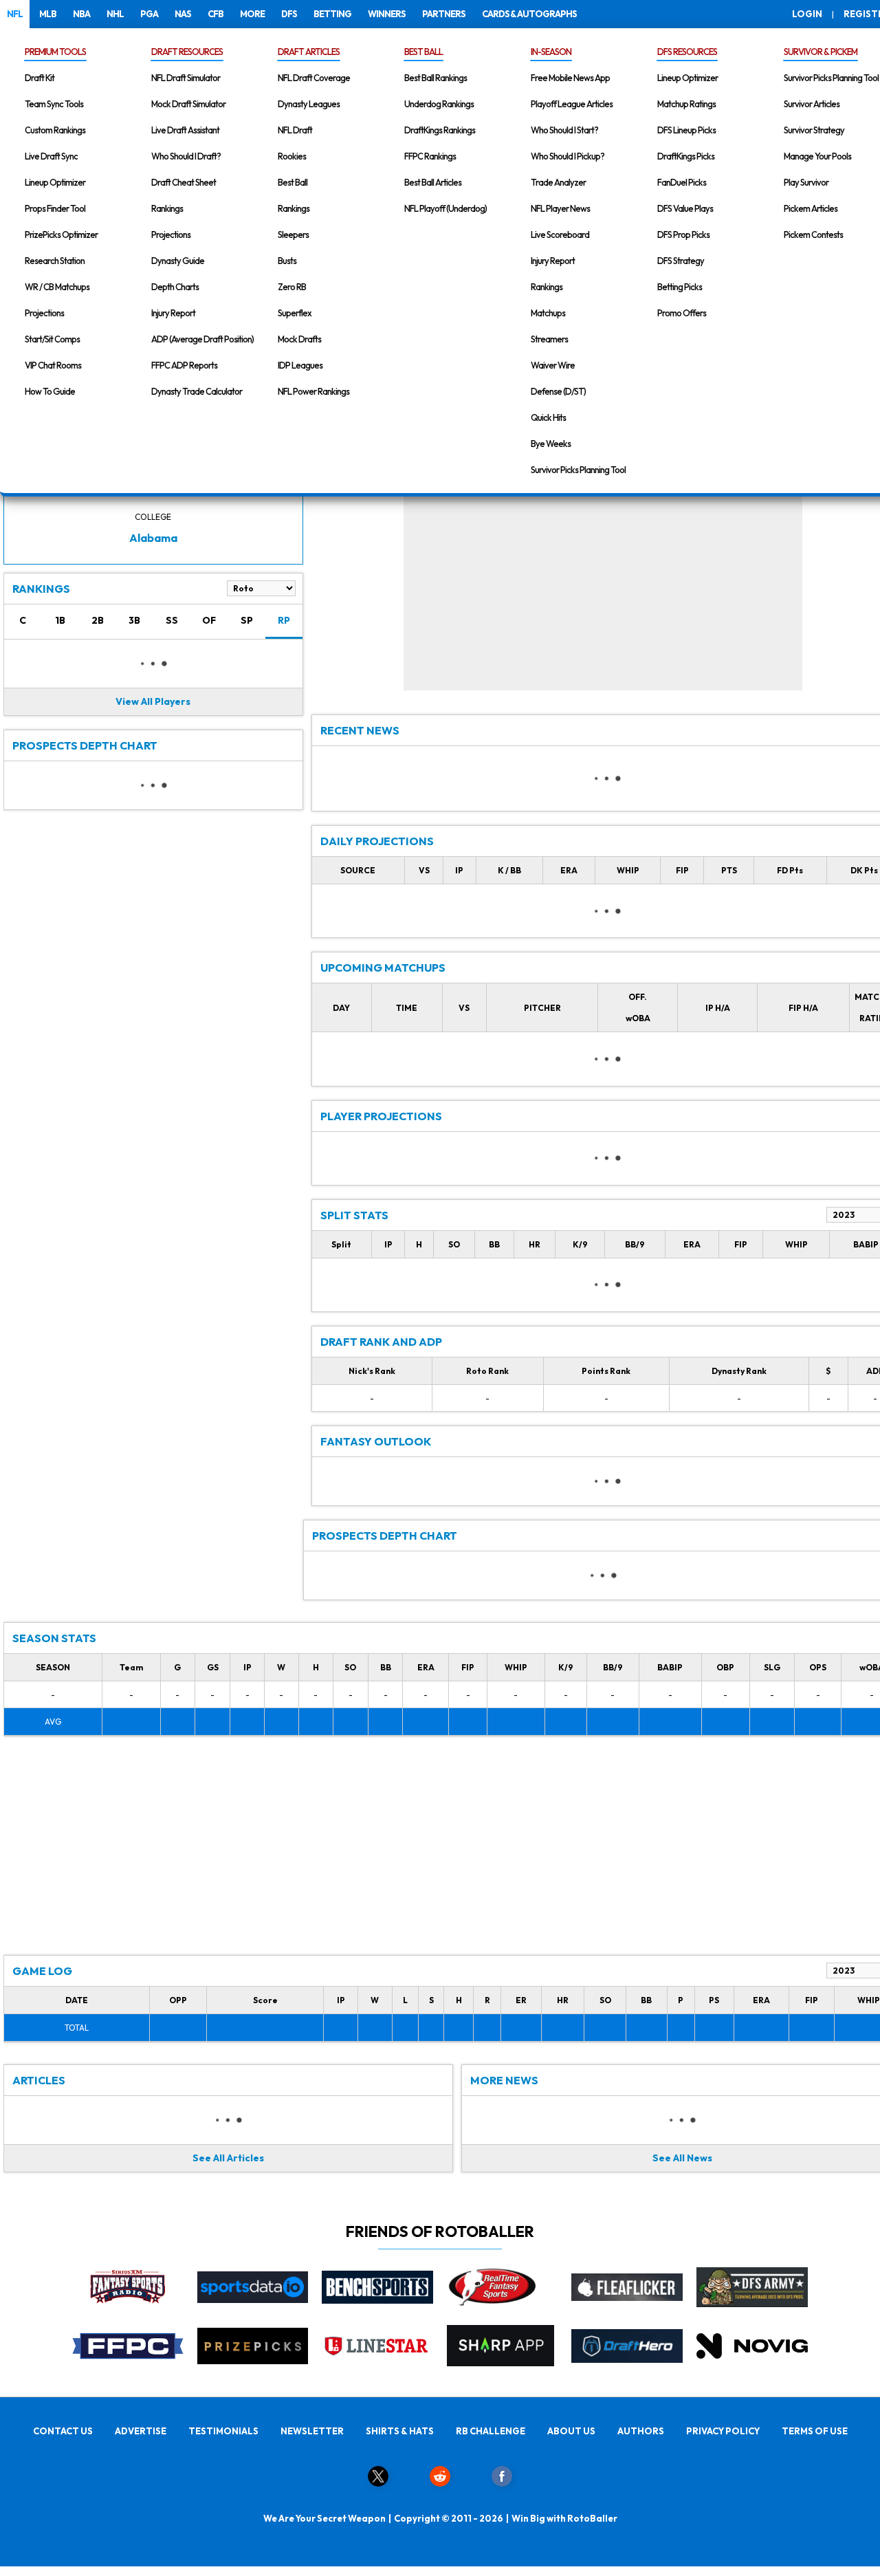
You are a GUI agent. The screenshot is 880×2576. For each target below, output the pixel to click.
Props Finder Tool (55, 208)
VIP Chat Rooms (53, 365)
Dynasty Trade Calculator (197, 391)
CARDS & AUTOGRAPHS (529, 14)
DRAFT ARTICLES (309, 52)
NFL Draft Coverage (314, 78)
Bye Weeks (551, 444)
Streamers (549, 339)
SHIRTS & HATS (400, 2431)
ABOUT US (571, 2431)
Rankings (167, 208)
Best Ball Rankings (436, 78)
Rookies (292, 156)
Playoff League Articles (572, 104)
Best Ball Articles (433, 182)
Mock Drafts (299, 339)
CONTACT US (63, 2431)
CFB (216, 14)
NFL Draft (295, 130)
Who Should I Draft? (186, 156)
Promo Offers (682, 313)
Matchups (548, 313)
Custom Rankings (55, 130)
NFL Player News (560, 208)
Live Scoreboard (560, 234)
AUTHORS (641, 2431)
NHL (115, 14)
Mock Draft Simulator (188, 104)
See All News (682, 2158)
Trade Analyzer (558, 182)
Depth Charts (175, 287)
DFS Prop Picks (683, 234)
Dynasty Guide (178, 261)
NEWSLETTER (312, 2431)
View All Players (153, 701)
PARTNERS (444, 14)
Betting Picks (680, 287)
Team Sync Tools (54, 104)
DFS (289, 14)
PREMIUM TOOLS (55, 52)
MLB (48, 14)
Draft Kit (40, 78)
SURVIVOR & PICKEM (821, 52)
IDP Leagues (300, 365)
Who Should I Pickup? (568, 156)
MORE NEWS (504, 2080)
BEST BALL (423, 52)
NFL (15, 14)
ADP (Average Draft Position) (202, 339)
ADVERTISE (141, 2431)
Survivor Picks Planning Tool (578, 470)
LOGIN (807, 14)
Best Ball (293, 182)
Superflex (295, 313)
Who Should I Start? (564, 130)
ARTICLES (39, 2080)
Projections (44, 313)
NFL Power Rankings (313, 391)
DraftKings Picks (686, 156)
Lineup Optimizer (55, 182)
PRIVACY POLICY (723, 2431)
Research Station (55, 261)
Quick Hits (548, 417)
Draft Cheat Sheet (184, 182)
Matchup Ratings (686, 104)
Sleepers (293, 234)
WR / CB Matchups (57, 287)
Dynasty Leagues (309, 104)
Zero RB (292, 287)
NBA (81, 14)
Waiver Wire (553, 365)
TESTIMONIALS (223, 2431)
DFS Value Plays (685, 208)
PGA (149, 14)
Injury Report (173, 313)
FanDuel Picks (682, 182)
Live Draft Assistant (185, 130)
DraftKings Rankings (440, 130)
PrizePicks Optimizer (61, 234)
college (153, 517)
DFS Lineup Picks (686, 130)
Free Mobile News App (570, 78)
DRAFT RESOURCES (187, 52)
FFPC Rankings (430, 156)
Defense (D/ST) (558, 391)
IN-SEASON (551, 52)
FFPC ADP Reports (184, 365)
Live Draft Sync (51, 156)
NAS (183, 14)
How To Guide (50, 391)
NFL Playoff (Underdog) (445, 208)
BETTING (332, 14)
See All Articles (228, 2158)
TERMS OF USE (815, 2431)
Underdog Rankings (439, 104)
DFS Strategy (681, 261)
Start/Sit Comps (52, 339)
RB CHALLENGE (491, 2431)
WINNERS (387, 14)
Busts (287, 261)
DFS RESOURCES (687, 52)
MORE (252, 14)
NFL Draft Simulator (186, 78)
